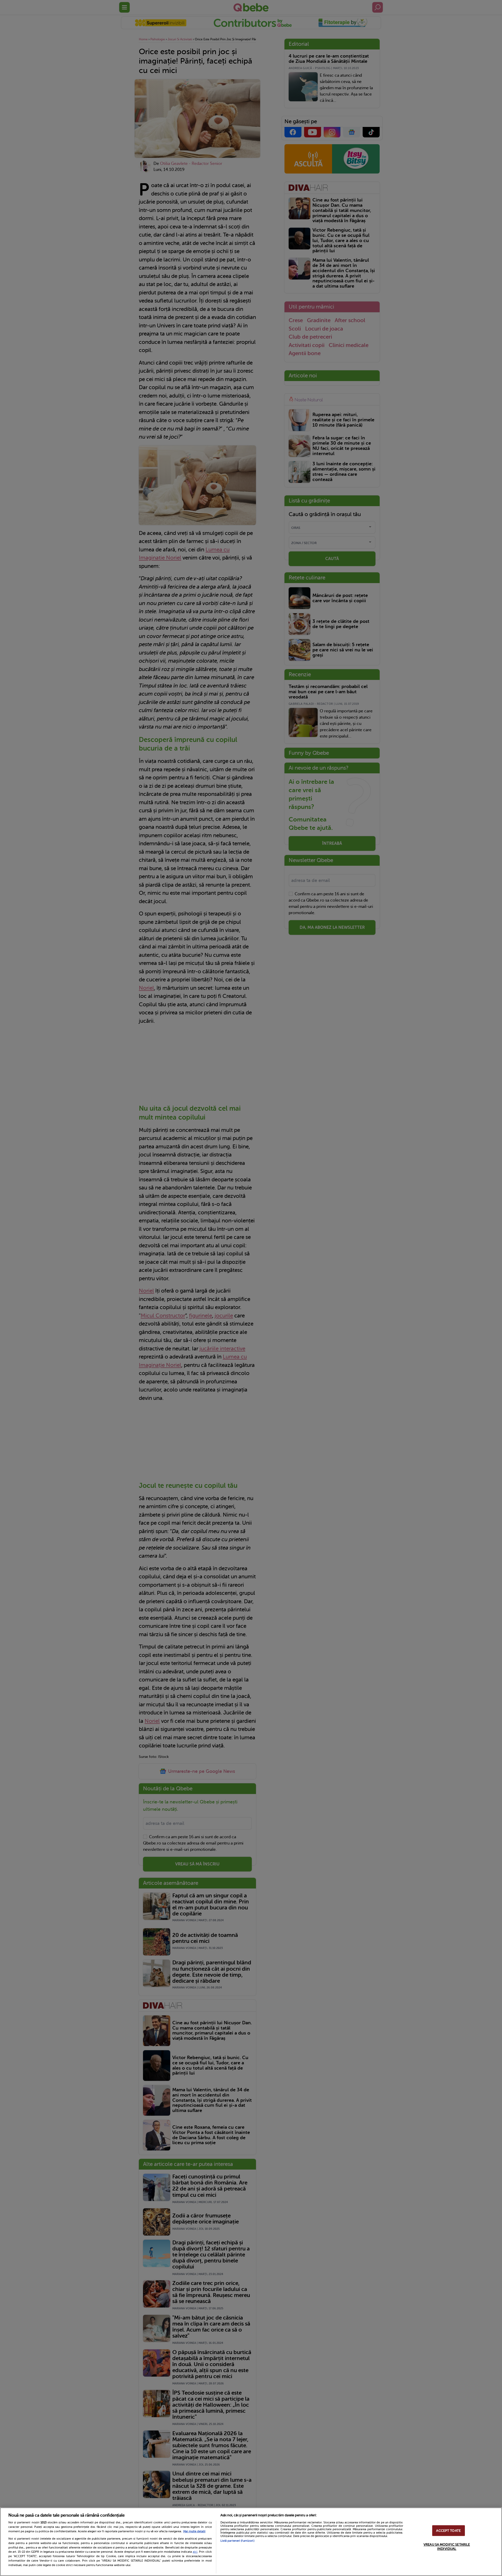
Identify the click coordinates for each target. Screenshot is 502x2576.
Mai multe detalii (194, 2531)
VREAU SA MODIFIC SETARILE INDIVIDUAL (447, 2547)
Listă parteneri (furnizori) (237, 2541)
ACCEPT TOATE (448, 2531)
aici (195, 2552)
